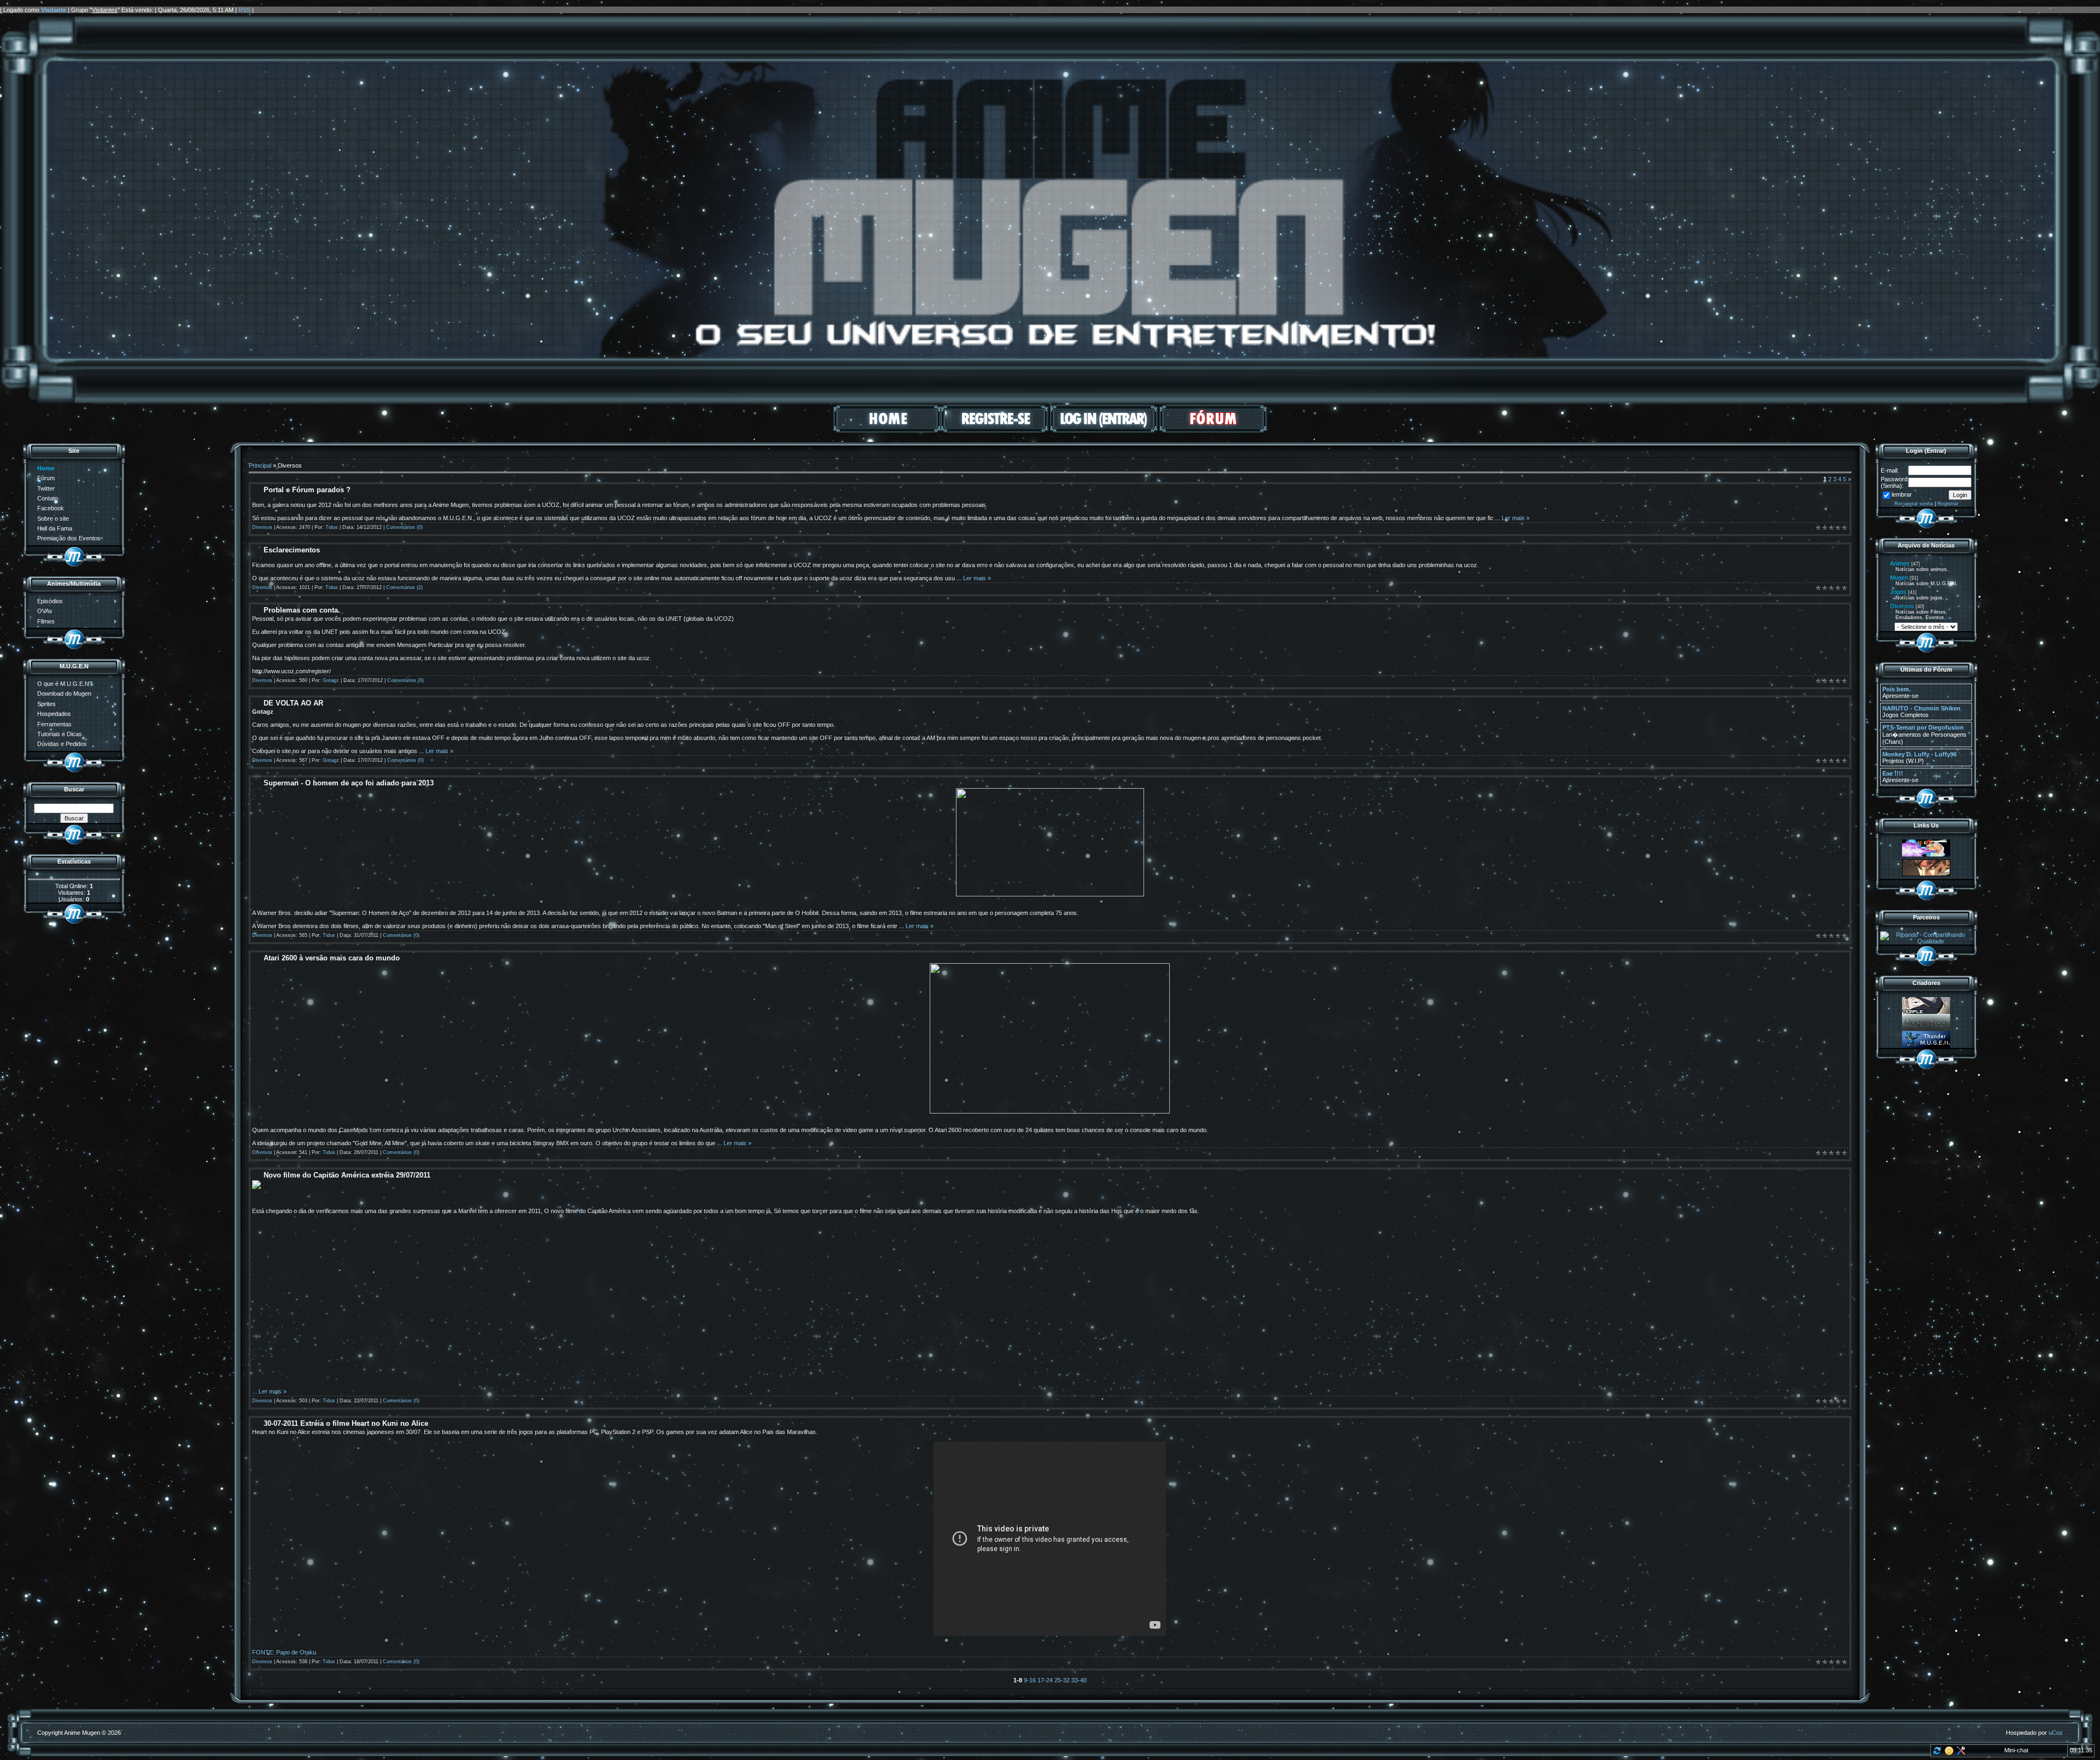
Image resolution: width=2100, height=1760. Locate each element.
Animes (1900, 563)
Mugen (1899, 578)
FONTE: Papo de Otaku (284, 1652)
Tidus (332, 527)
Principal (260, 465)
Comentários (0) (404, 527)
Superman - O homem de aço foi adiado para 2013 (349, 783)
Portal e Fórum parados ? (307, 490)
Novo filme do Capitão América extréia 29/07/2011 (347, 1175)
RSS (244, 10)
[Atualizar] (1936, 1753)
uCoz (2056, 1733)
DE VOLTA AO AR (293, 703)
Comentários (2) (404, 587)
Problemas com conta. (302, 610)
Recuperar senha (1914, 504)
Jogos (1898, 592)
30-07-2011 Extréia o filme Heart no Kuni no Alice (346, 1423)
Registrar (1948, 504)
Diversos (262, 527)
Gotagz (331, 680)
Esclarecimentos (292, 550)
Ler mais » (1516, 518)
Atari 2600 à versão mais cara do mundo (332, 958)
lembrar (1902, 494)
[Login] (1104, 430)
